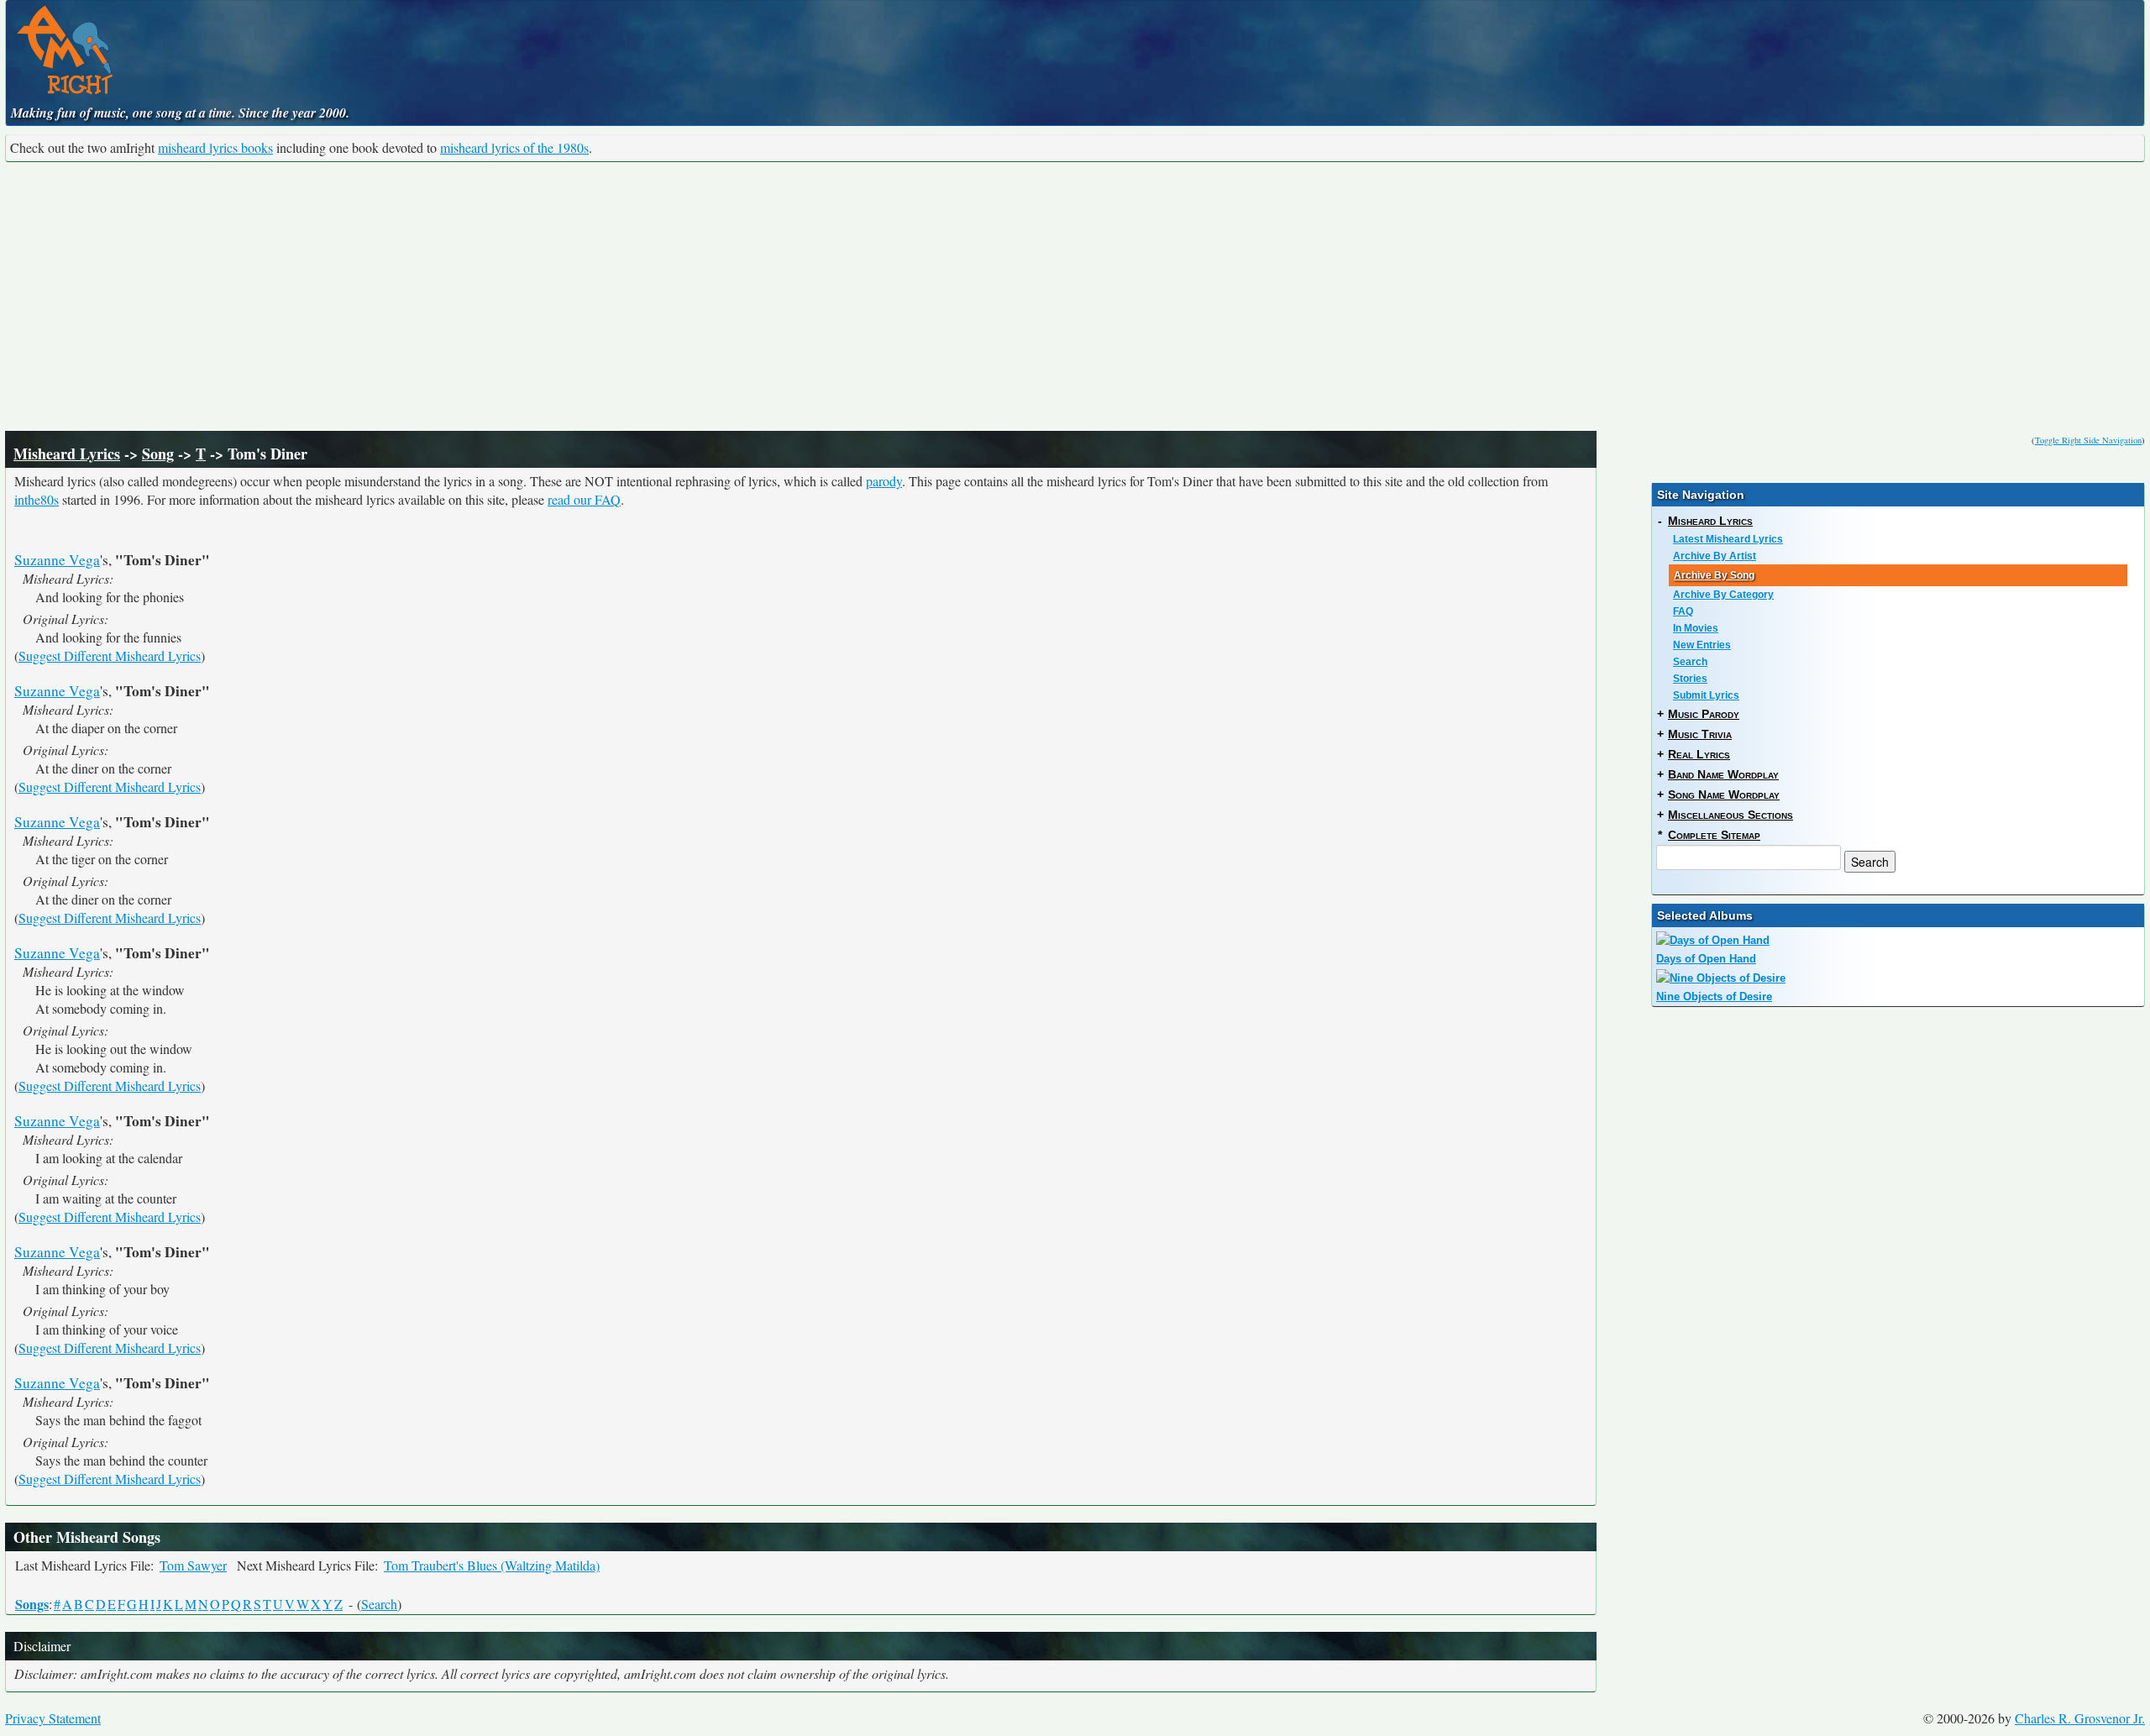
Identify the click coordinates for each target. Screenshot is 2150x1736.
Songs (32, 1604)
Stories (1690, 679)
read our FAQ (584, 499)
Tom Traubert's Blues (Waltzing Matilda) (492, 1565)
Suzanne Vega (57, 560)
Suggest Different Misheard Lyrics (110, 656)
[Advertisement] (1075, 296)
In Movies (1696, 628)
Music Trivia (1700, 734)
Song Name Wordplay (1724, 795)
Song (158, 454)
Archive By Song (1714, 575)
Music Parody (1704, 714)
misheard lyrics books (215, 147)
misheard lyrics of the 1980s (514, 147)
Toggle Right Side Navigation (2088, 440)
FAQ (1683, 611)
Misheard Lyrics (67, 454)
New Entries (1702, 645)
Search (379, 1604)
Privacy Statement (53, 1718)
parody (884, 481)
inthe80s (37, 499)
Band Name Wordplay (1723, 774)
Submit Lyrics (1706, 695)
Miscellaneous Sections (1730, 815)
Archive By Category (1723, 595)
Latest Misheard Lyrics (1728, 539)
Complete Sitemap (1714, 835)
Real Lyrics (1699, 754)
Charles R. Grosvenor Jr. (2080, 1718)
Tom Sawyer (193, 1565)
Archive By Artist (1715, 556)
